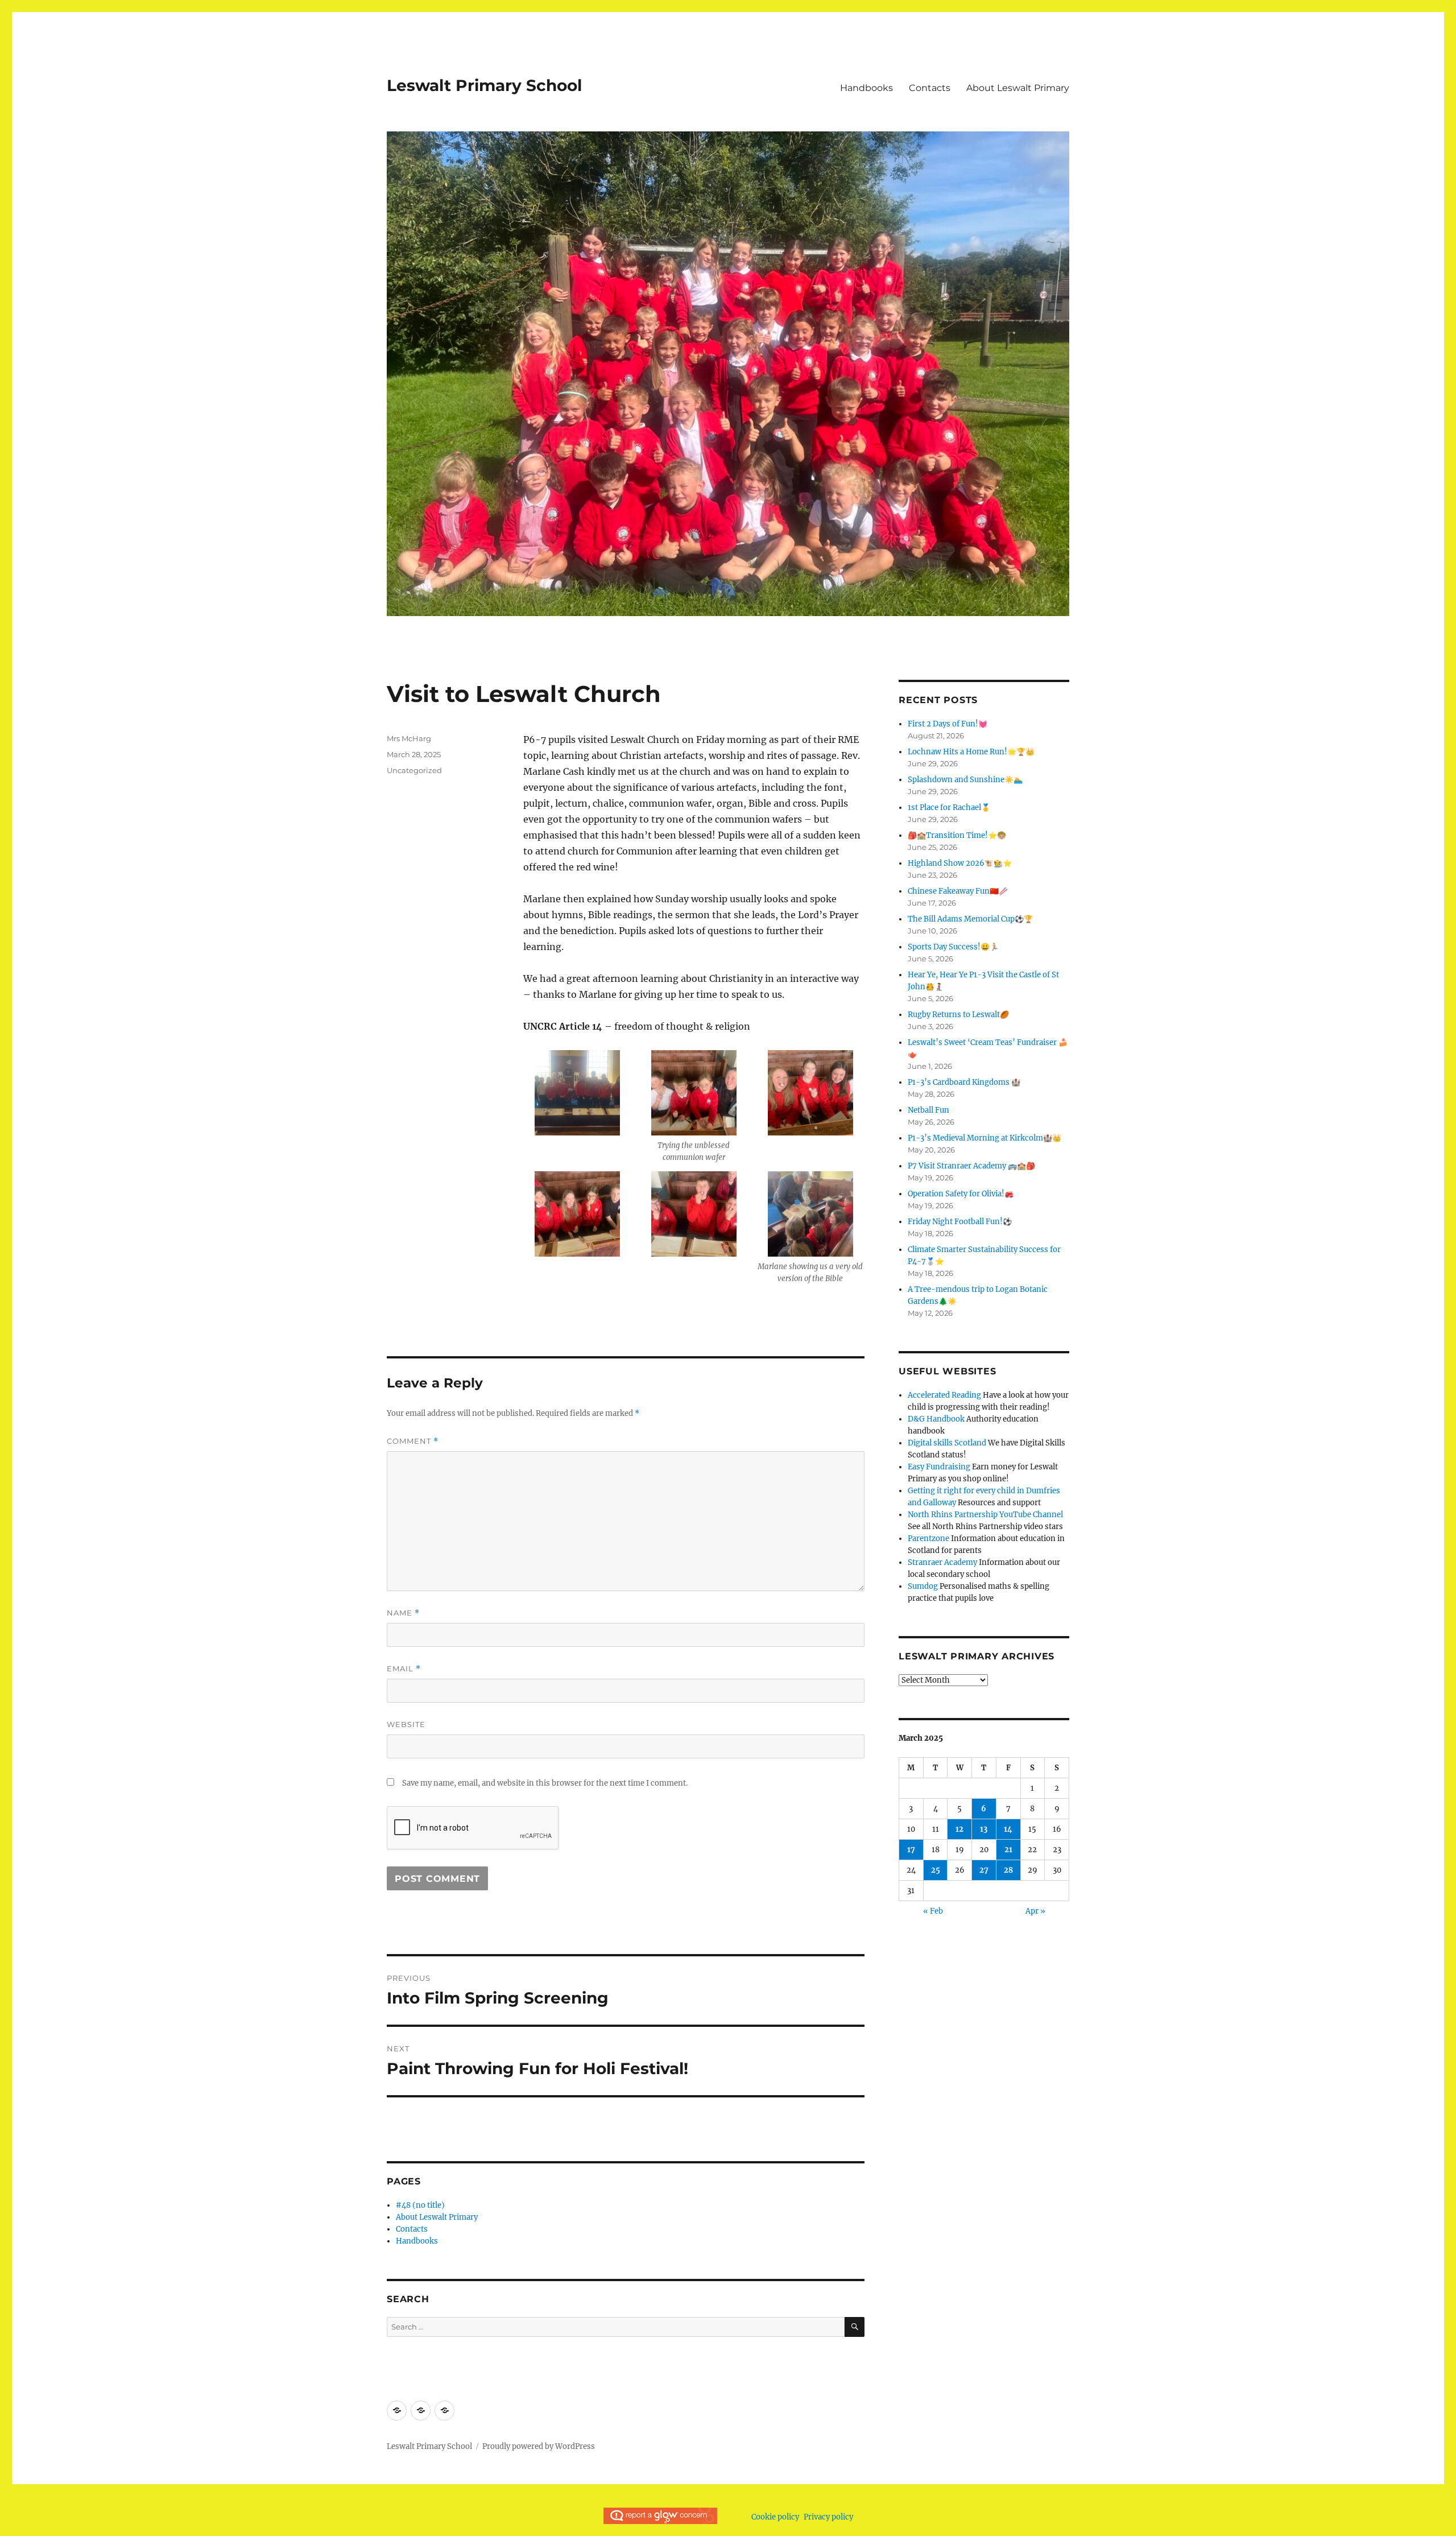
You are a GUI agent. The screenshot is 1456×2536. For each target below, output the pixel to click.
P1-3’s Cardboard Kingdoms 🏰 (964, 1082)
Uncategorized (414, 770)
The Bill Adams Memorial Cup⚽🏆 (970, 919)
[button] (578, 1097)
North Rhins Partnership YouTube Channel (985, 1515)
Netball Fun (928, 1110)
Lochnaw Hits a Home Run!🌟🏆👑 (971, 752)
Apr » (1035, 1911)
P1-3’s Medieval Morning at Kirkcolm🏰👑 (985, 1138)
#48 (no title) (420, 2205)
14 (1008, 1829)
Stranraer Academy (942, 1562)
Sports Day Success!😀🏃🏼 (953, 947)
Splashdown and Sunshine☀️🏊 (965, 780)
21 (1008, 1850)
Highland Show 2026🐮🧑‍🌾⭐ (960, 863)
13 (984, 1829)
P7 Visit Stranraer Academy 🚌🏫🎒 (971, 1166)
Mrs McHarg (409, 738)
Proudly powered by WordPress (539, 2446)
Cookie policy (775, 2517)
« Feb (933, 1911)
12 (959, 1829)
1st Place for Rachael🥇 (949, 808)
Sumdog (923, 1586)
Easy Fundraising (939, 1467)
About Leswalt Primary (1018, 88)
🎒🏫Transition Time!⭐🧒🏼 (957, 835)
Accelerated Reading (944, 1395)
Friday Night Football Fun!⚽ (960, 1222)
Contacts (930, 88)
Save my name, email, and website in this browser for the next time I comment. (545, 1783)
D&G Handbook (936, 1419)
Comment (413, 1441)
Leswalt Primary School (484, 85)
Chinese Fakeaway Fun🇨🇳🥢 (958, 891)
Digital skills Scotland (947, 1443)
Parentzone (928, 1538)
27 (984, 1870)
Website (406, 1724)
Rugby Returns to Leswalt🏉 (958, 1015)
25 (936, 1870)
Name (403, 1613)
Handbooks (866, 88)
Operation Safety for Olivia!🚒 (961, 1194)
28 (1008, 1870)
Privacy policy (828, 2517)
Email (404, 1669)
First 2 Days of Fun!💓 (948, 724)
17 (911, 1850)
